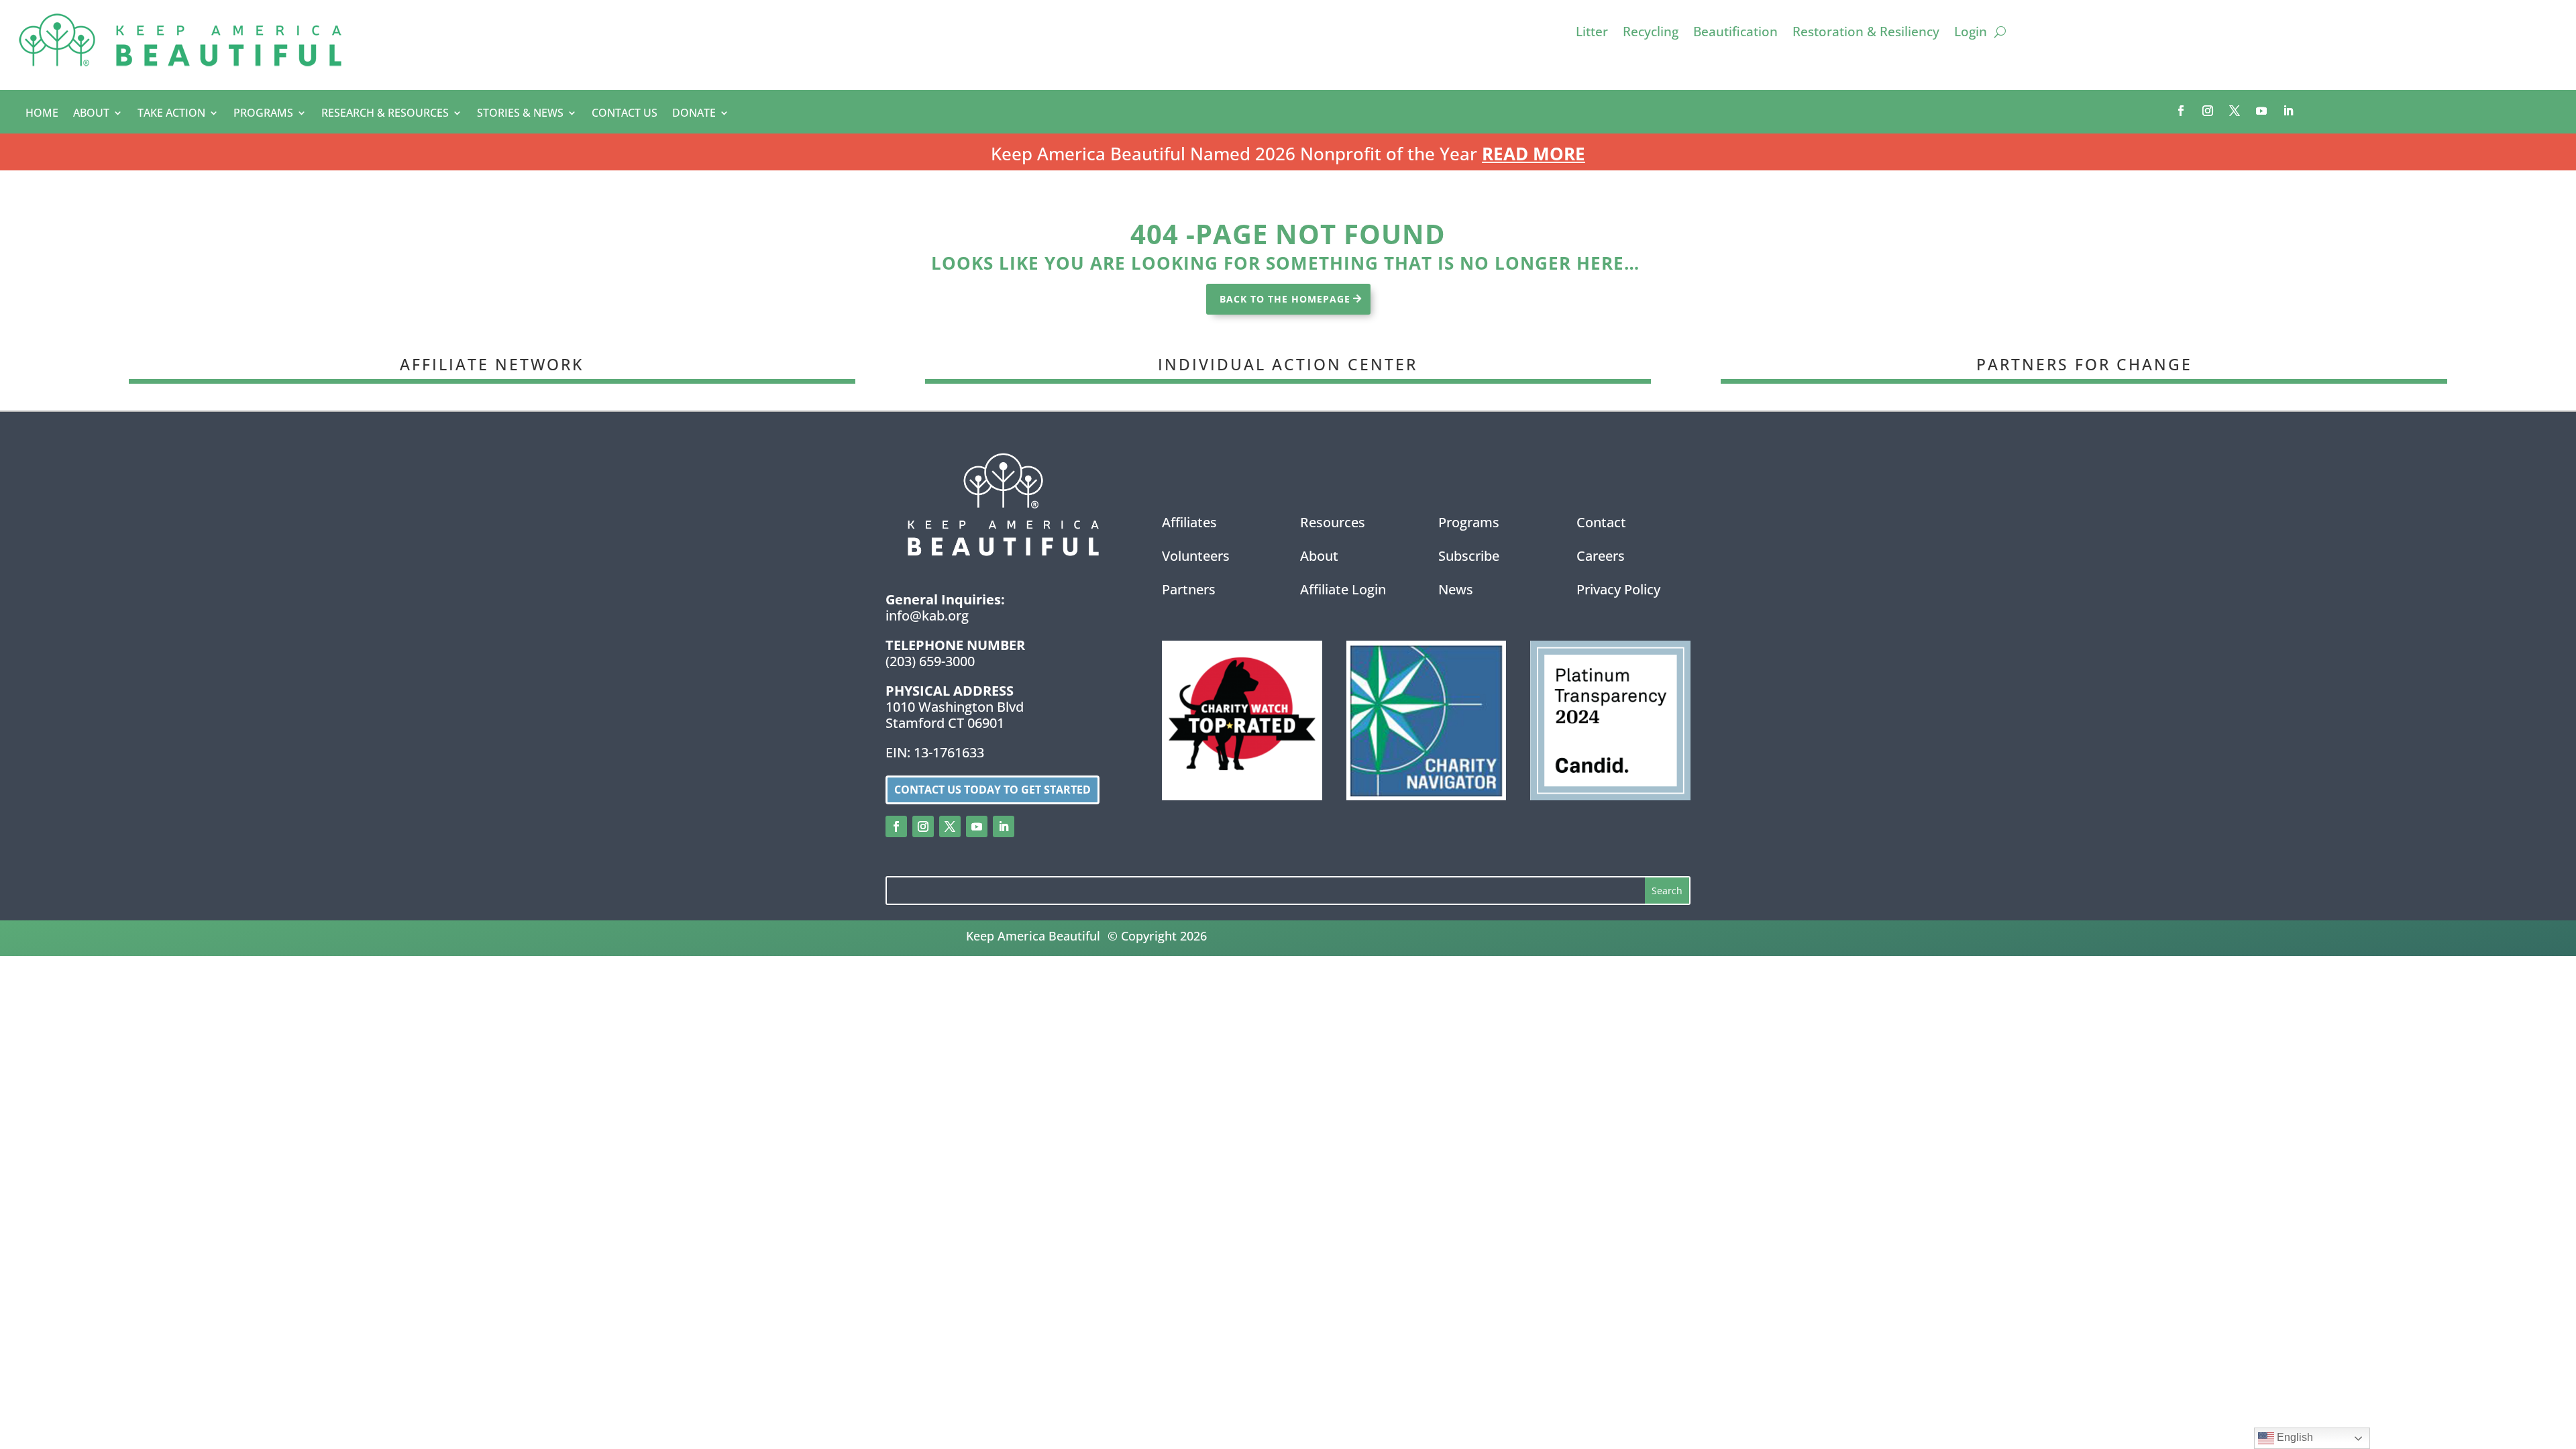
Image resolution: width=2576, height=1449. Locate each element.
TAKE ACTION (171, 114)
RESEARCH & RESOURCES (385, 114)
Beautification (1735, 34)
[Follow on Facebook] (2181, 111)
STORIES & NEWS (520, 114)
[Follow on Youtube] (2261, 111)
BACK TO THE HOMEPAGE (1285, 299)
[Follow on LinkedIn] (2288, 111)
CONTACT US (625, 114)
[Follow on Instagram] (2208, 111)
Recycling (1651, 34)
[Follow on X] (2235, 111)
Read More (1534, 154)
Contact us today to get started (992, 790)
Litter (1592, 34)
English (2294, 1437)
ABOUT (91, 114)
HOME (42, 114)
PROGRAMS (263, 114)
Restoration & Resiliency (1866, 34)
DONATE (694, 114)
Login (1971, 34)
